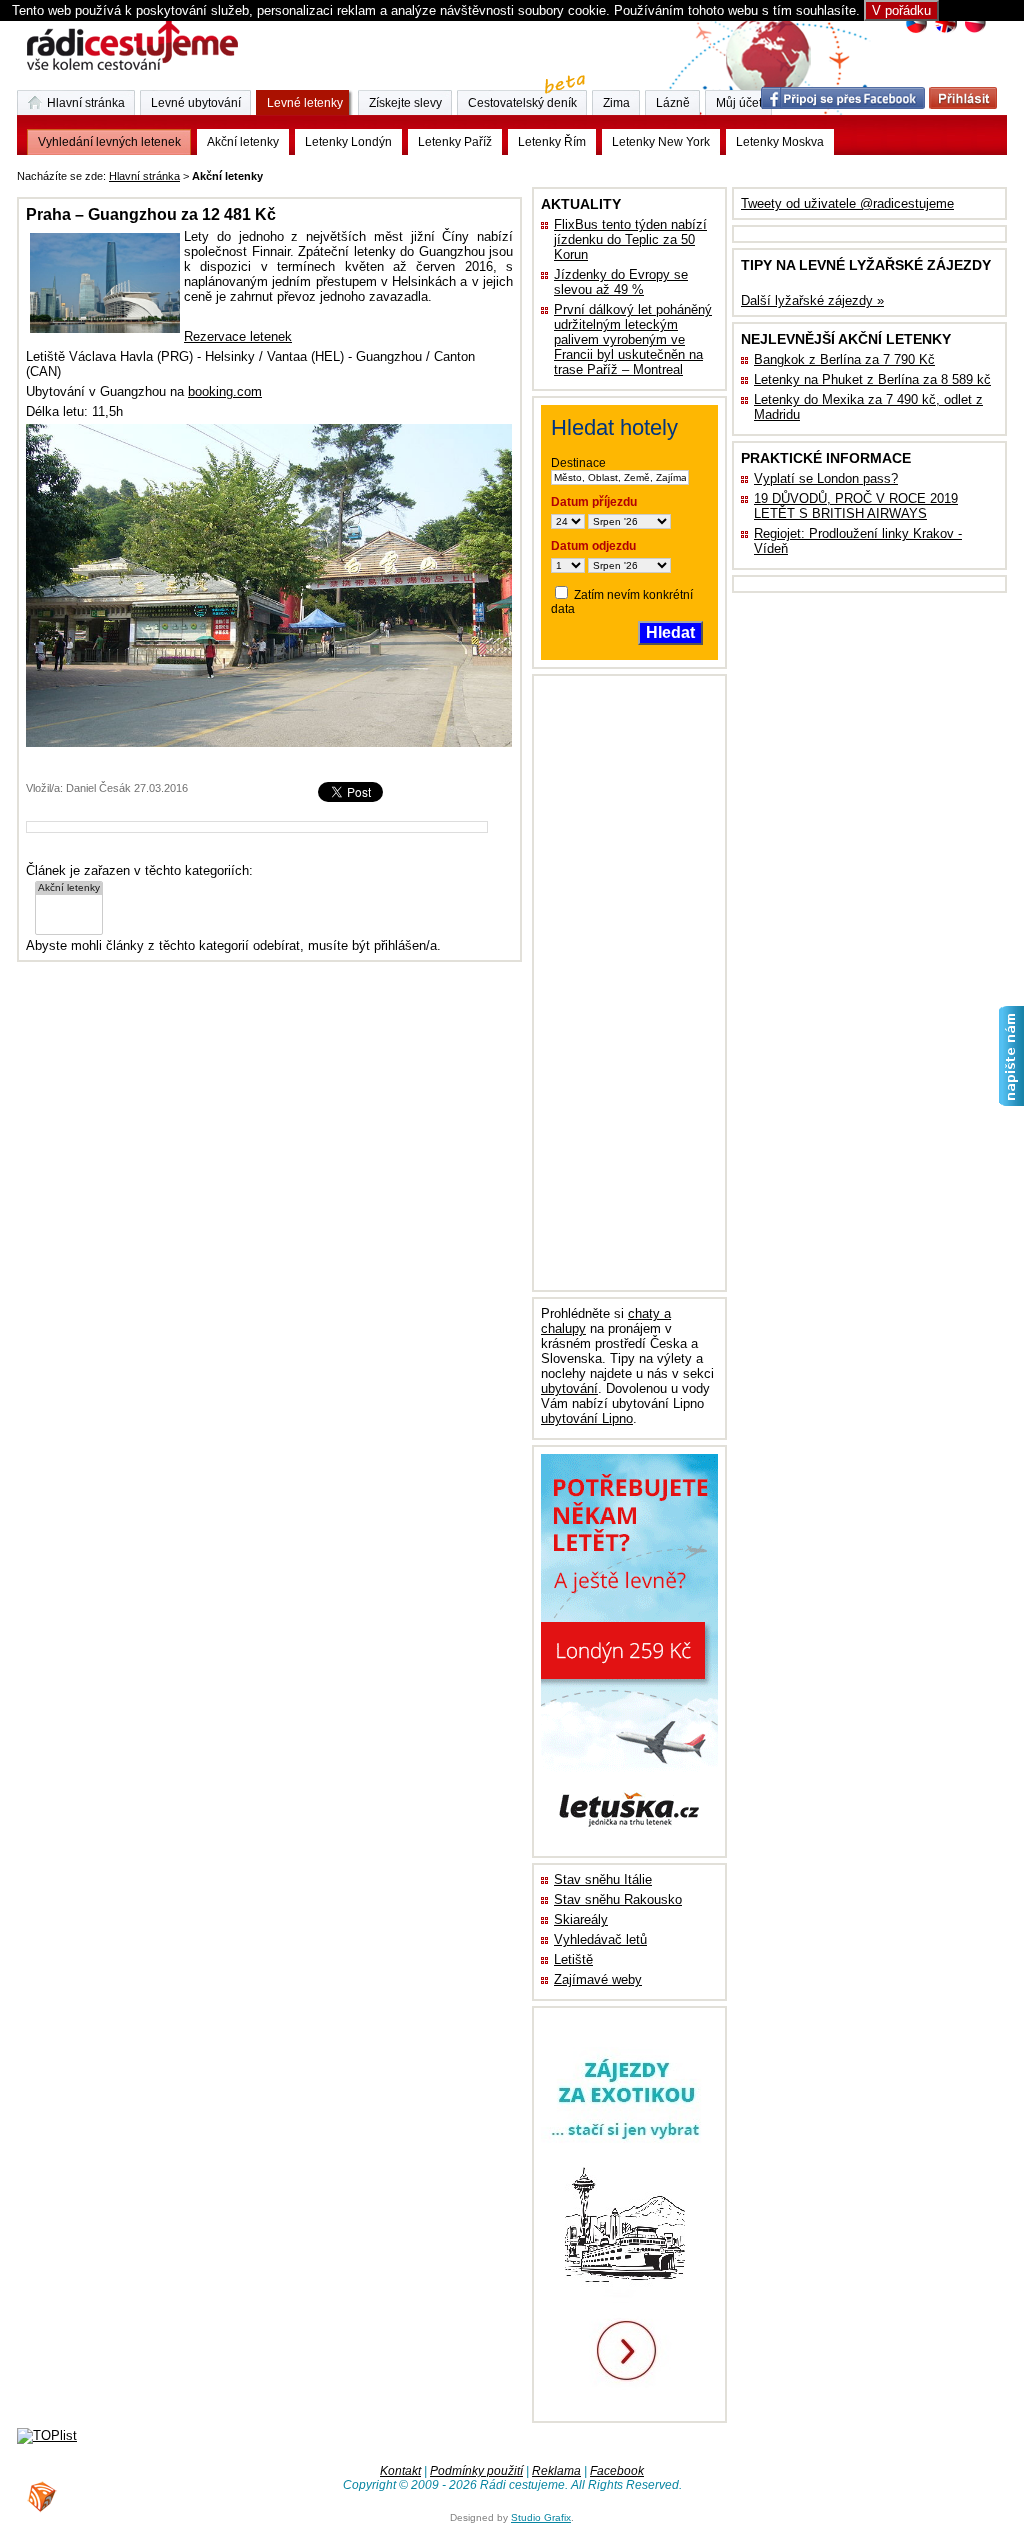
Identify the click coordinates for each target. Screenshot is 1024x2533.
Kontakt (400, 2471)
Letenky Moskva (780, 142)
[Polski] (974, 30)
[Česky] (916, 30)
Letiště (573, 1959)
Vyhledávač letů (600, 1939)
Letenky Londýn (348, 142)
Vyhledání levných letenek (109, 142)
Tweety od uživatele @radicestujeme (847, 203)
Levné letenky (305, 103)
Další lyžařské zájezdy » (812, 300)
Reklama (556, 2471)
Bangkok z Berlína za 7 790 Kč (844, 359)
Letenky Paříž (455, 142)
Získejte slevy (405, 103)
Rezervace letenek (238, 336)
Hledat (670, 632)
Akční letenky (243, 142)
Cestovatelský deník (522, 103)
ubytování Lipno (587, 1418)
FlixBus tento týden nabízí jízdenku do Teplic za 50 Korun (630, 239)
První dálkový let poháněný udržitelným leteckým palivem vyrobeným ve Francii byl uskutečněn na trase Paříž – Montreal (633, 339)
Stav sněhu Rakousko (618, 1899)
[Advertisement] (515, 172)
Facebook (617, 2471)
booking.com (225, 391)
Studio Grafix (541, 2517)
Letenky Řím (552, 142)
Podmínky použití (476, 2471)
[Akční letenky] (69, 888)
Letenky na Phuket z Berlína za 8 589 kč (872, 379)
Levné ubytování (196, 103)
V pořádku (901, 10)
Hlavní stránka (144, 176)
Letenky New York (661, 142)
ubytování (569, 1388)
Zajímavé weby (598, 1979)
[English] (945, 30)
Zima (616, 103)
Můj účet (739, 103)
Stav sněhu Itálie (603, 1879)
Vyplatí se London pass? (826, 478)
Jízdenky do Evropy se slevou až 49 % (621, 282)
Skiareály (581, 1919)
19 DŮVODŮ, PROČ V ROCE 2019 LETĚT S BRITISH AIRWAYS (856, 506)
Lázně (673, 103)
